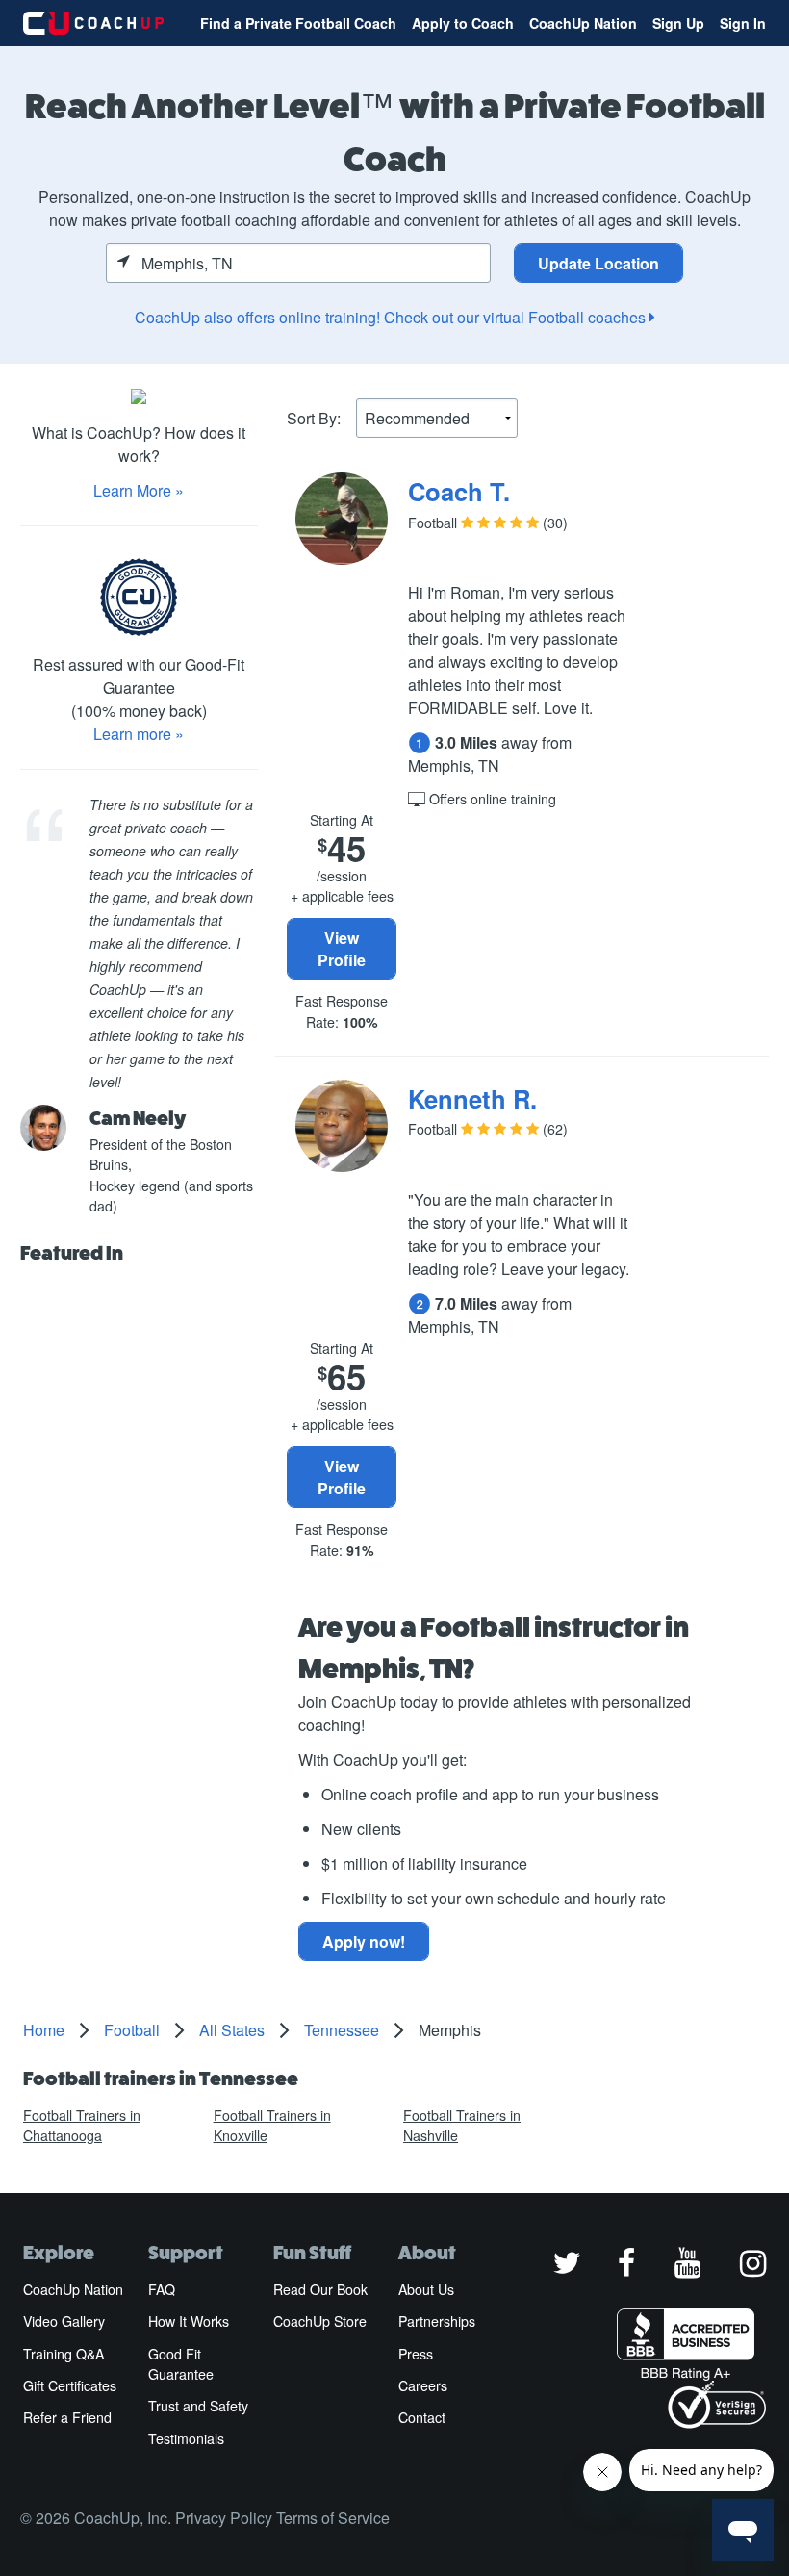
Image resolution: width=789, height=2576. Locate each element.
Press (416, 2354)
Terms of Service (333, 2518)
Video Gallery (64, 2321)
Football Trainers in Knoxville (272, 2125)
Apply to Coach (463, 23)
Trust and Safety (198, 2406)
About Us (426, 2289)
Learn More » (139, 490)
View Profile (342, 949)
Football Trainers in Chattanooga (82, 2125)
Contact (422, 2417)
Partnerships (437, 2321)
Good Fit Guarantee (181, 2364)
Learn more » (139, 734)
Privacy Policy (224, 2518)
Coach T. (459, 491)
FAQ (162, 2289)
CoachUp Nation (583, 23)
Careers (423, 2385)
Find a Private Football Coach (298, 23)
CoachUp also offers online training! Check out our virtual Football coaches (392, 317)
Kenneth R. (472, 1098)
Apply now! (364, 1941)
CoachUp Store (320, 2321)
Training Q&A (64, 2354)
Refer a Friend (67, 2417)
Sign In (743, 23)
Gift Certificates (70, 2385)
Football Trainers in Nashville (462, 2125)
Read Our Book (320, 2289)
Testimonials (186, 2438)
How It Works (189, 2321)
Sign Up (678, 23)
